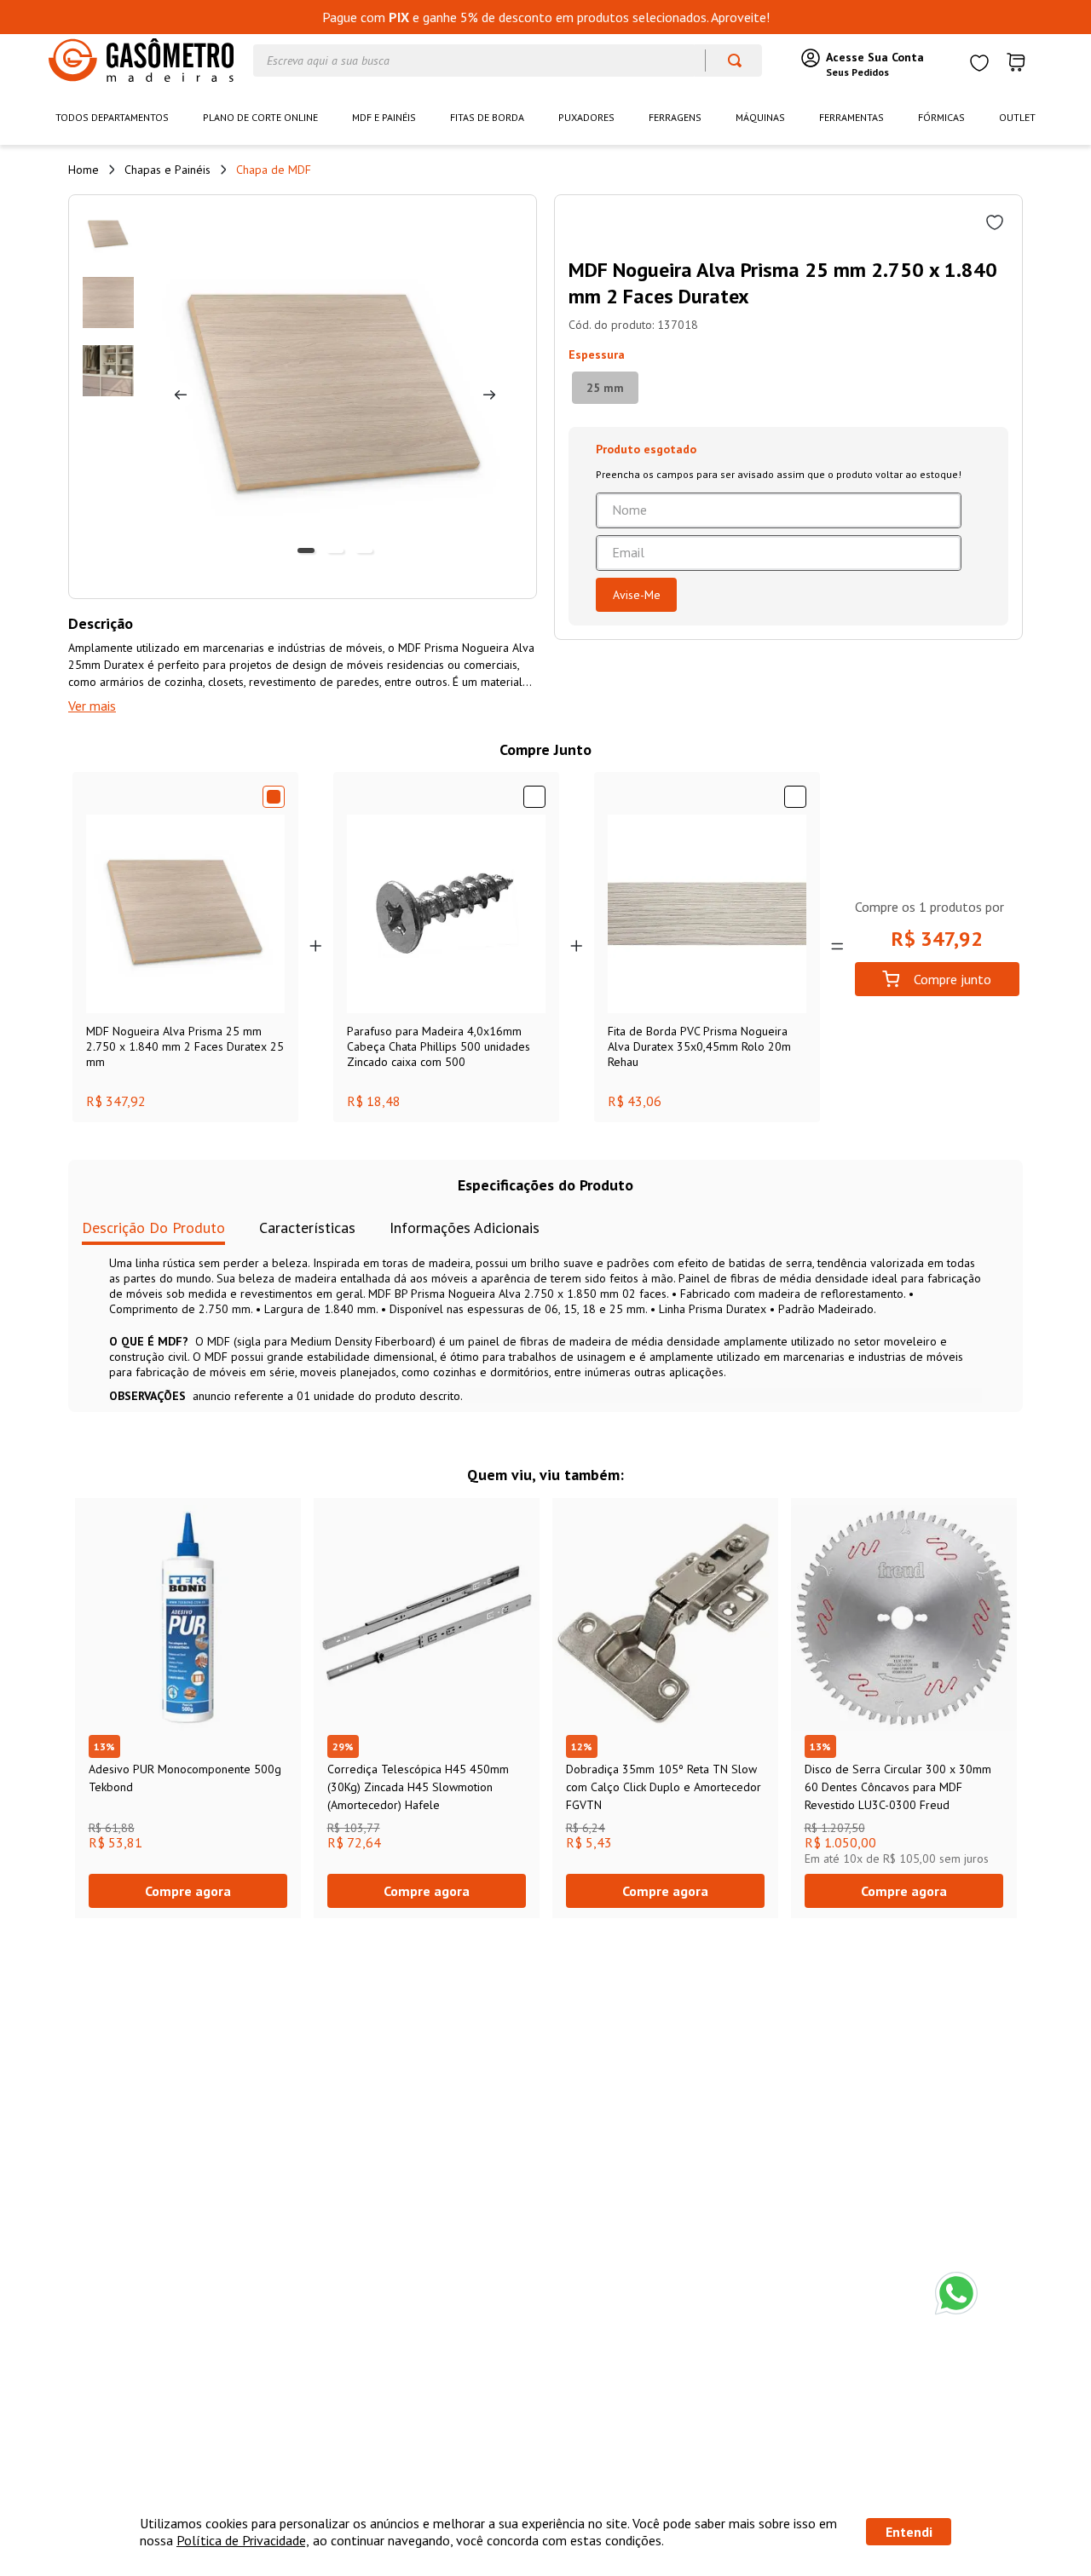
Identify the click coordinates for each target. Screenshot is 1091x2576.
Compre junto (952, 979)
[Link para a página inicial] (84, 170)
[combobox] (508, 61)
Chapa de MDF (274, 170)
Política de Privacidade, (243, 2540)
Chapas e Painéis (167, 170)
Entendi (909, 2532)
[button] (605, 388)
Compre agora (188, 1891)
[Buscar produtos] (727, 61)
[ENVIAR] (636, 595)
